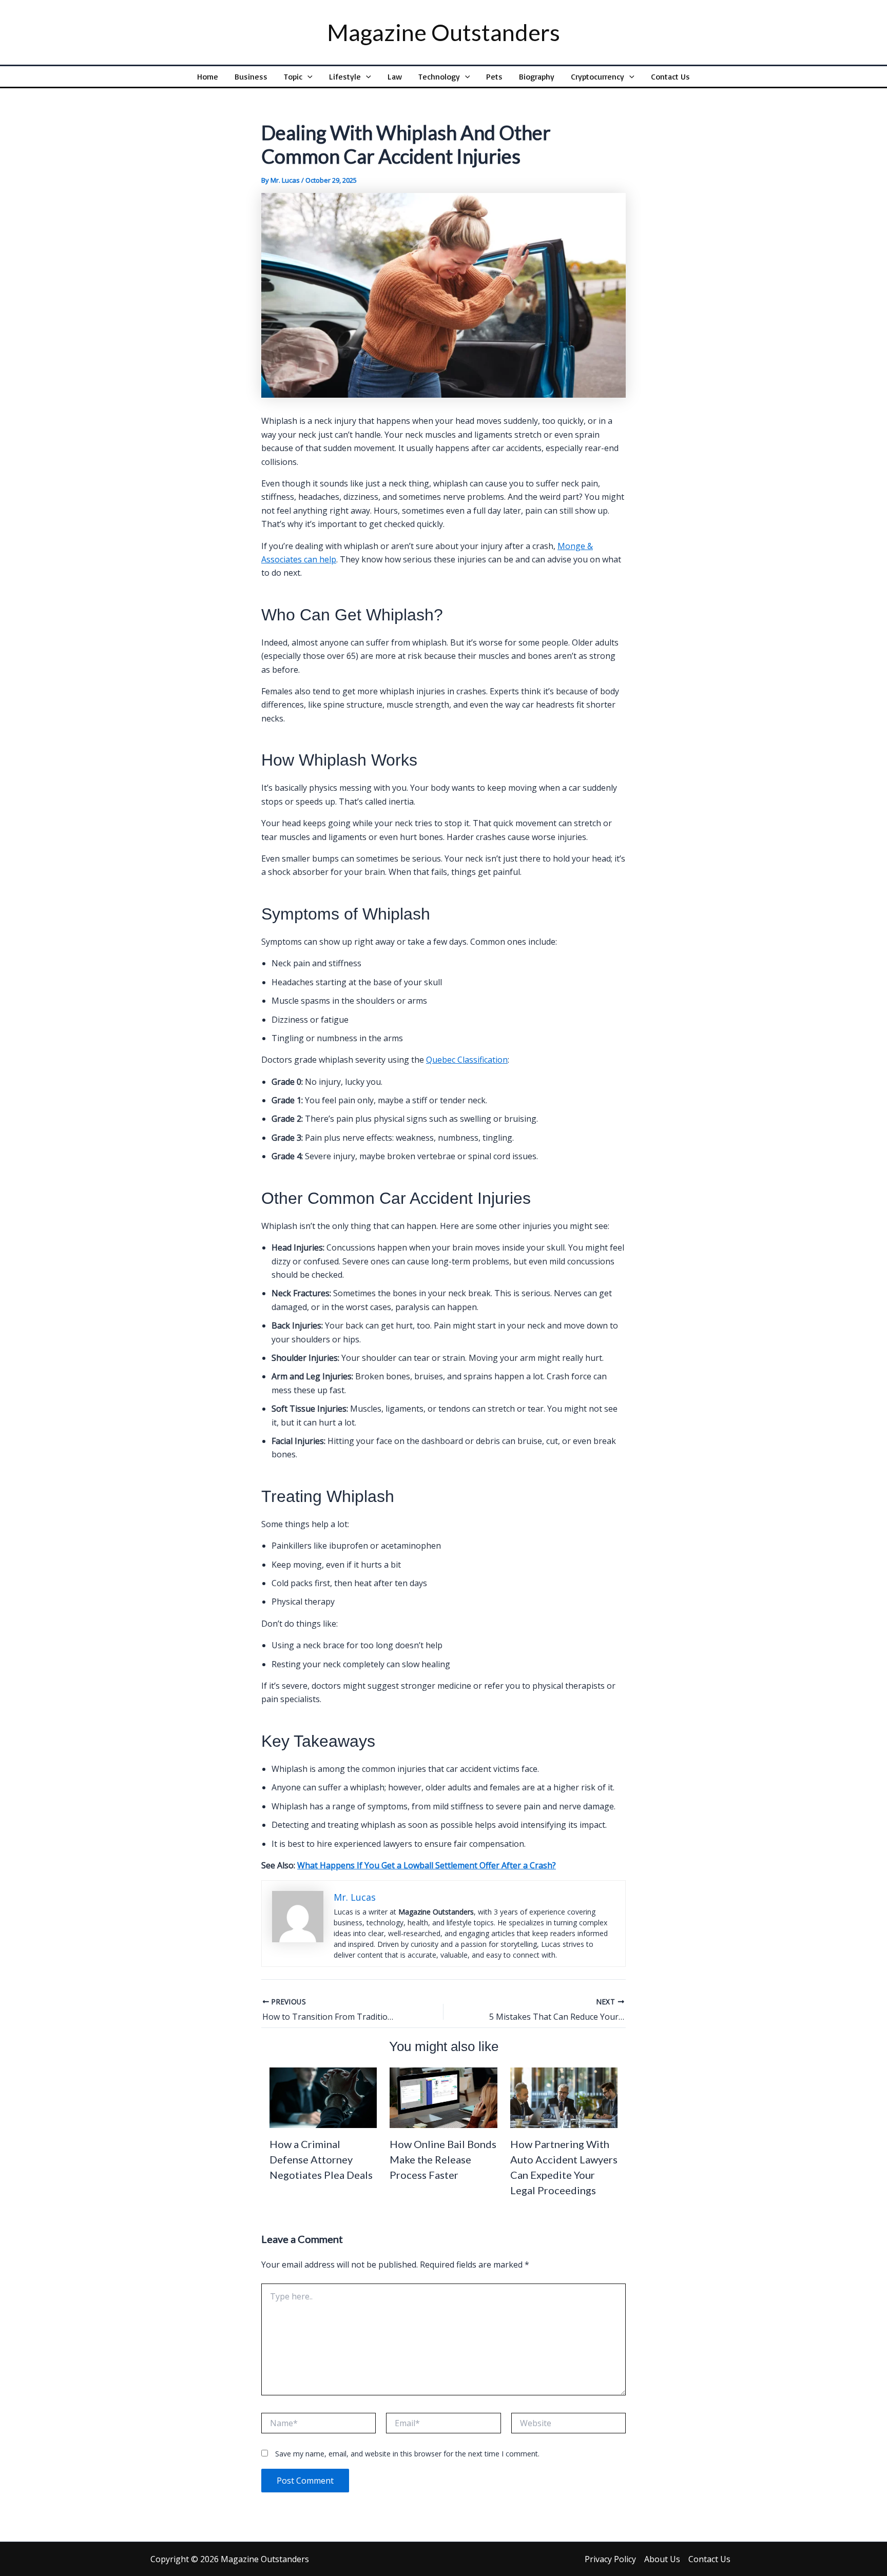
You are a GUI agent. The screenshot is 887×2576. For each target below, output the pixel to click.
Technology (439, 76)
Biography (537, 76)
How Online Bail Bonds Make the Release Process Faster (443, 2159)
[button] (307, 76)
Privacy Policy (610, 2559)
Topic (293, 76)
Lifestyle (345, 76)
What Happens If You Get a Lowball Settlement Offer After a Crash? (427, 1865)
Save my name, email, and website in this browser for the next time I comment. (407, 2454)
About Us (662, 2559)
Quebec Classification (467, 1060)
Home (208, 76)
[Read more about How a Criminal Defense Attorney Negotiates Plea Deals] (323, 2097)
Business (251, 76)
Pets (494, 76)
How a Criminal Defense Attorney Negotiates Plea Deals (321, 2159)
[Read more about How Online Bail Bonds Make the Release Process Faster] (443, 2097)
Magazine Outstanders (444, 32)
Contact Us (670, 76)
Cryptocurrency (597, 76)
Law (395, 76)
